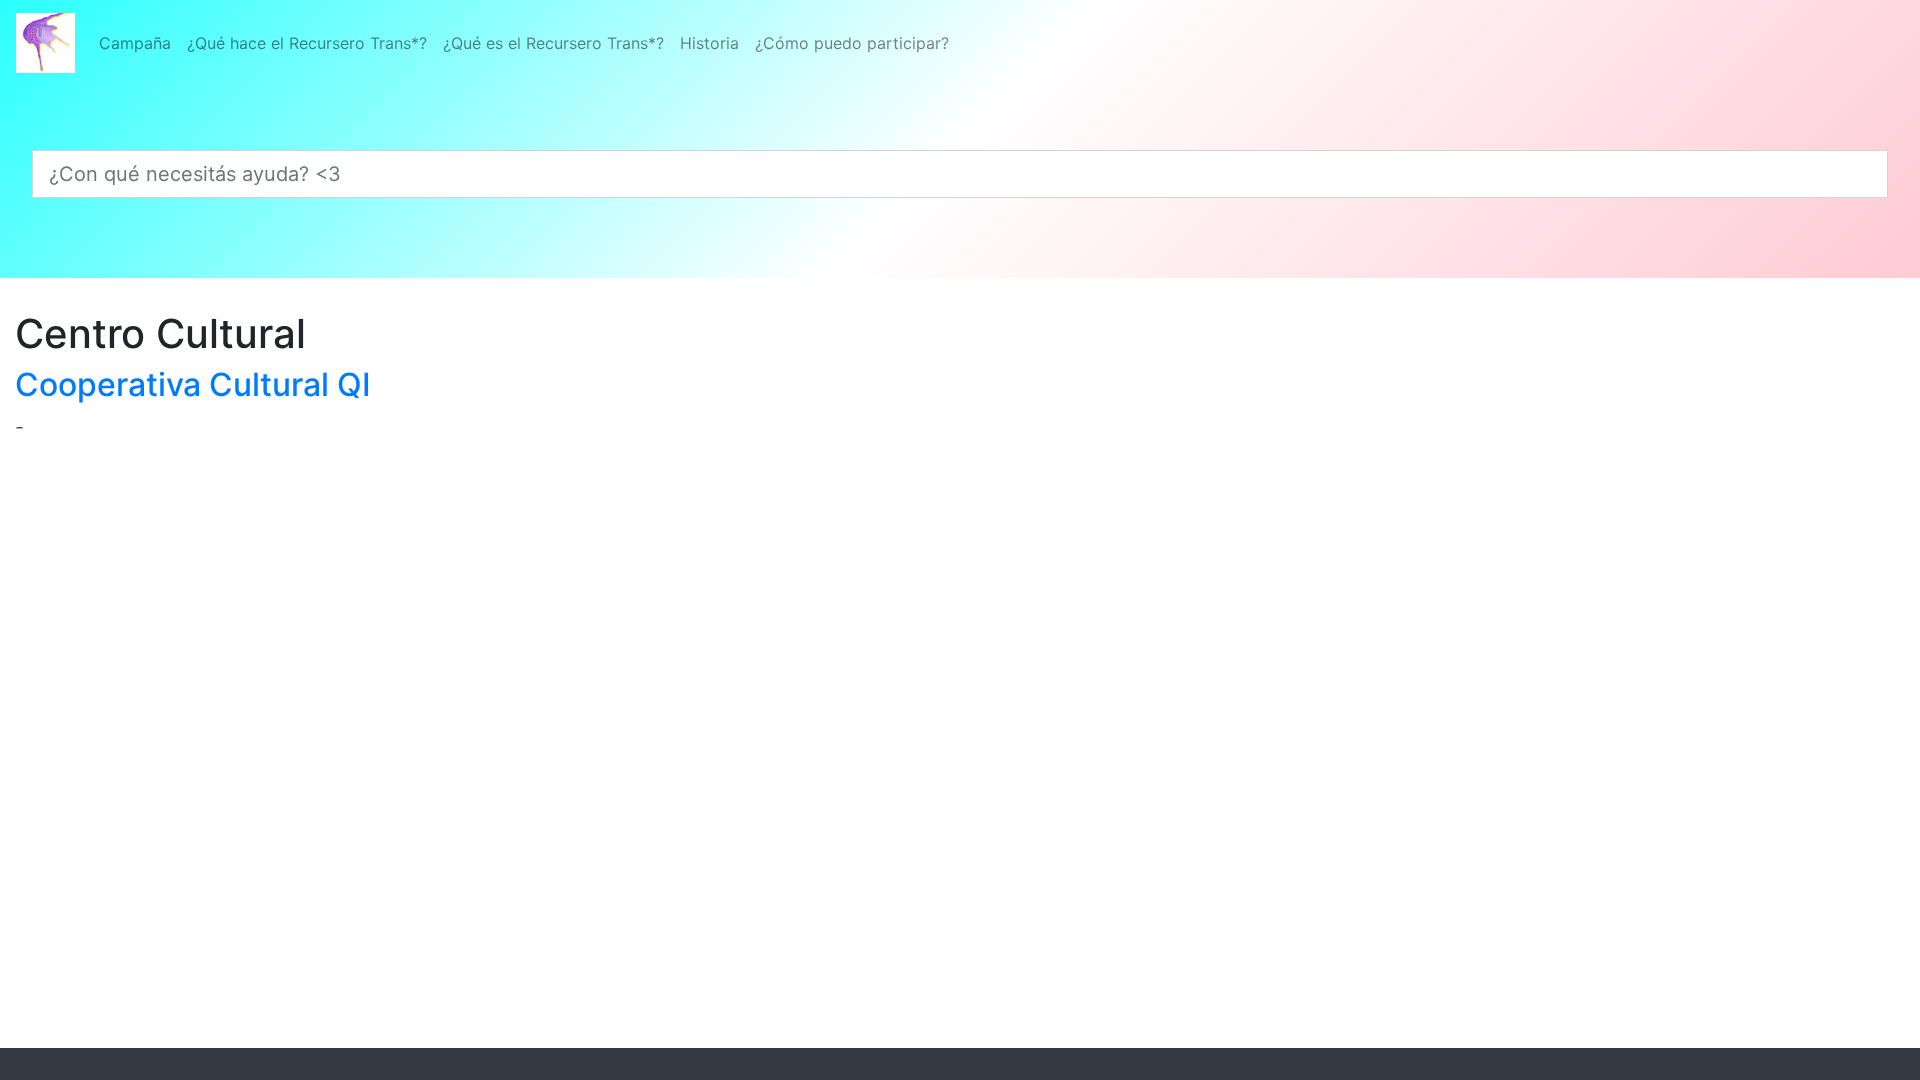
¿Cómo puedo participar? (852, 43)
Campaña (135, 43)
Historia (709, 43)
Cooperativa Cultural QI (193, 384)
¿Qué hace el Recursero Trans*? (307, 43)
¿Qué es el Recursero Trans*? (553, 43)
